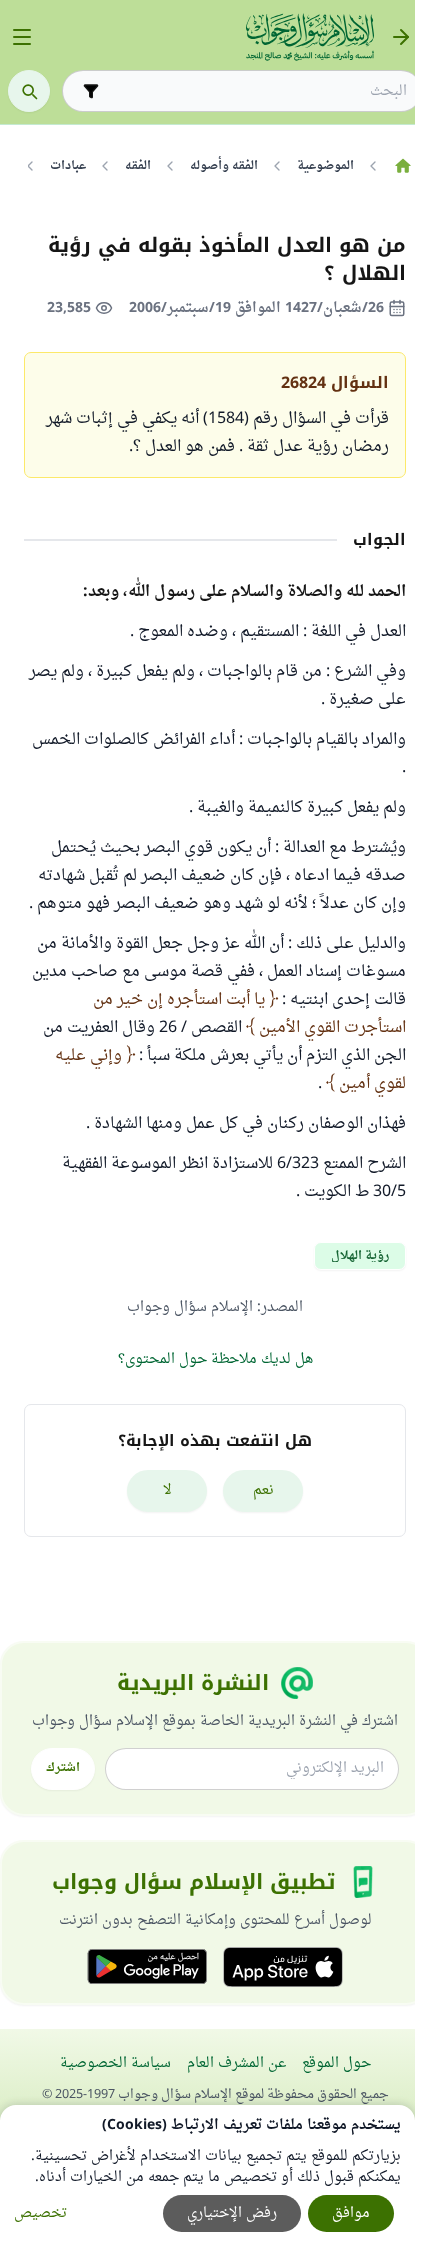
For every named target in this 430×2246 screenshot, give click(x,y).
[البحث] (29, 91)
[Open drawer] (22, 37)
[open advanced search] (91, 91)
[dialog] (207, 2175)
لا (167, 1490)
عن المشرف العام (236, 2063)
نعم (263, 1490)
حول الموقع (336, 2063)
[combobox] (256, 91)
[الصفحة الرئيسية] (402, 166)
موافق (351, 2213)
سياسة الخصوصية (115, 2063)
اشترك (63, 1768)
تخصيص (40, 2213)
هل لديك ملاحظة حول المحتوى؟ (215, 1359)
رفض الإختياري (232, 2213)
